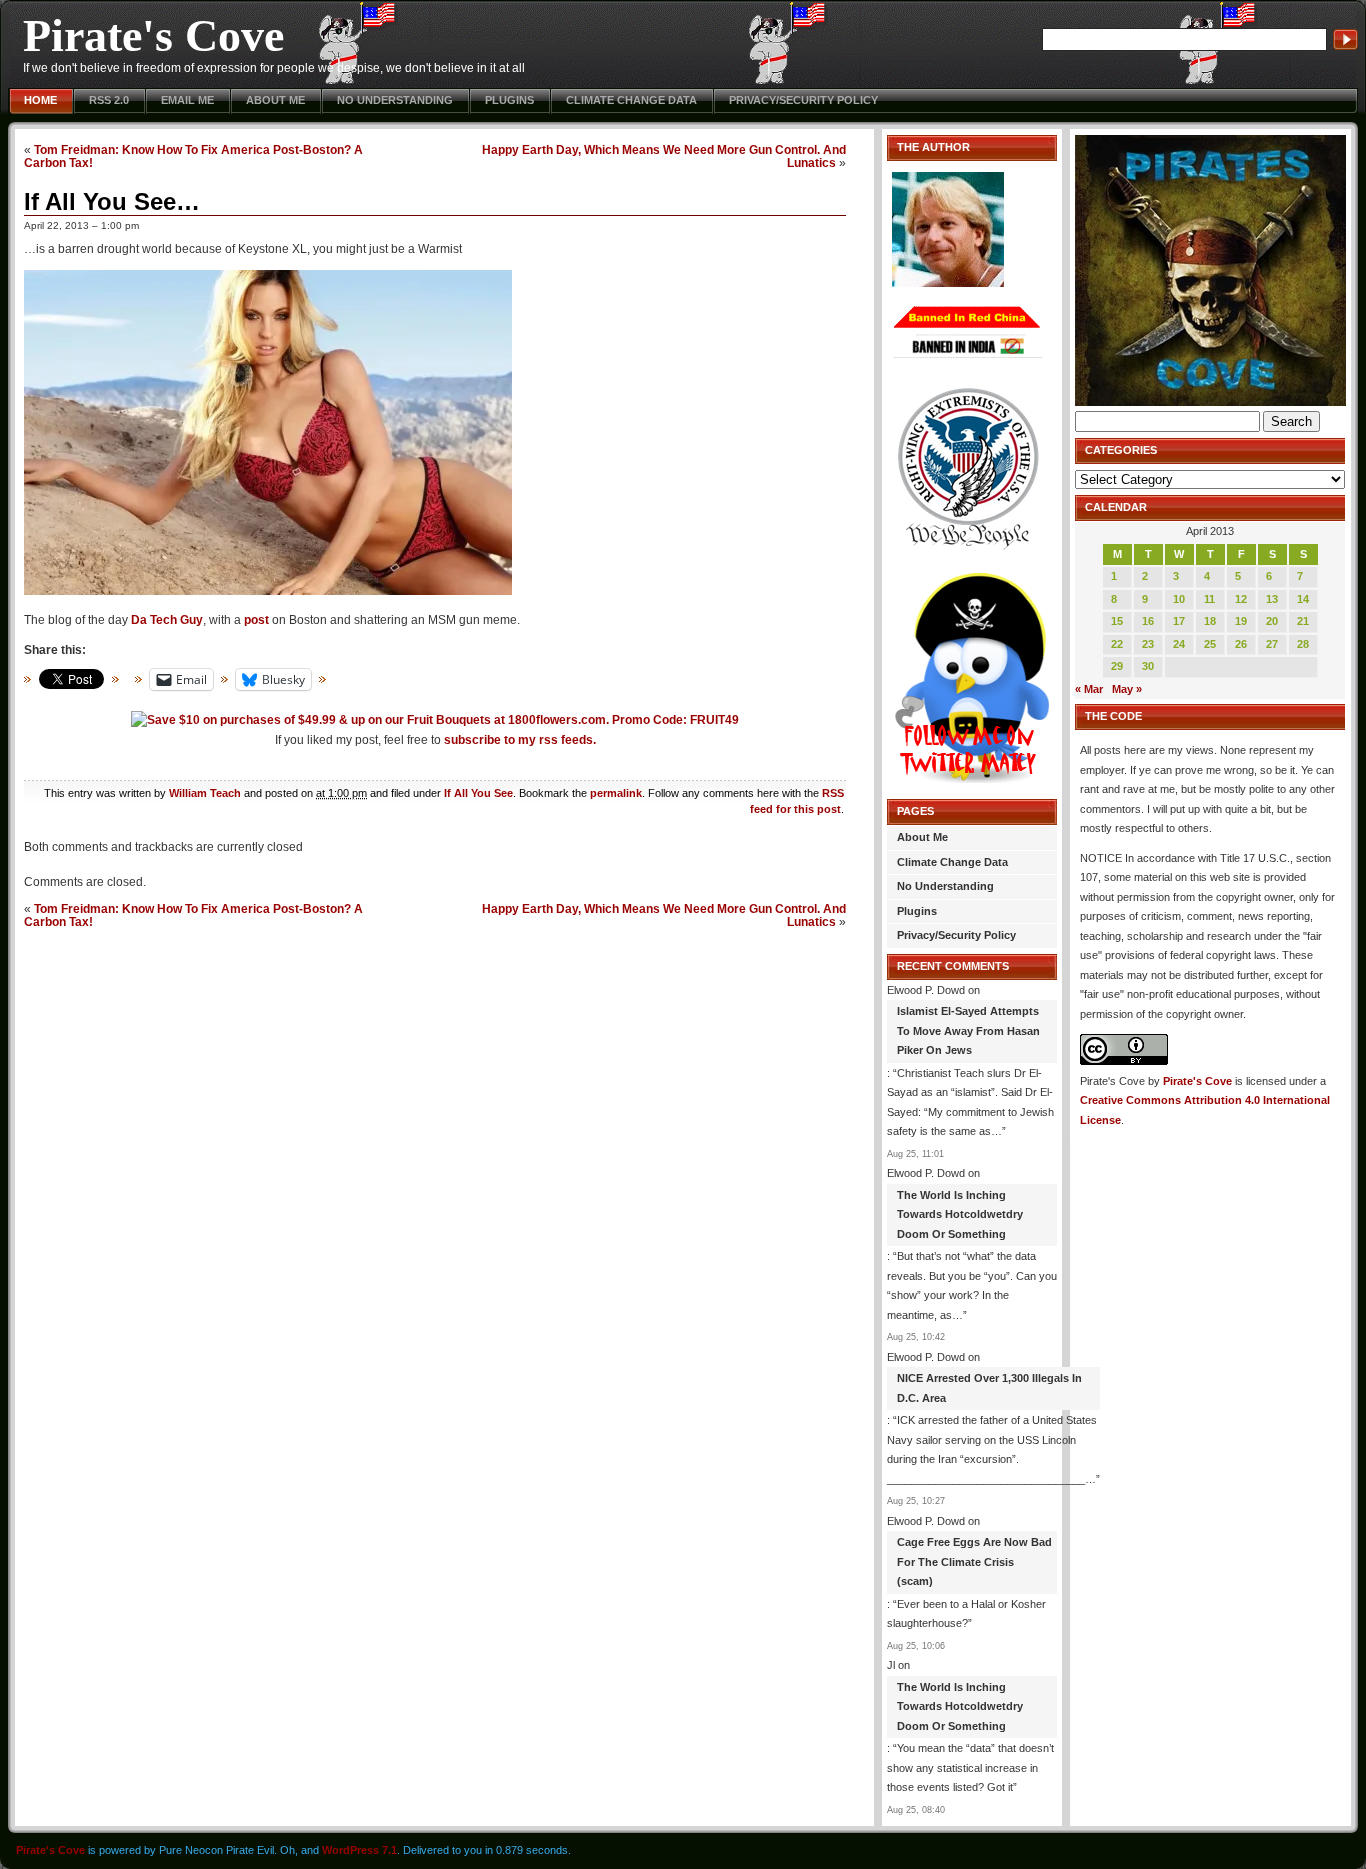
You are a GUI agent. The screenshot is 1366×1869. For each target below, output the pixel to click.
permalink (616, 793)
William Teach (205, 793)
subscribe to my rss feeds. (520, 740)
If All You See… (112, 201)
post (256, 620)
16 (1148, 621)
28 (1303, 644)
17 (1179, 621)
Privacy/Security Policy (803, 100)
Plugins (509, 100)
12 (1241, 599)
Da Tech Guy (167, 620)
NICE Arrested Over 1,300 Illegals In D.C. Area (989, 1388)
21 (1303, 621)
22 (1117, 644)
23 (1148, 644)
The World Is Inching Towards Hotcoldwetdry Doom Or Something (960, 1214)
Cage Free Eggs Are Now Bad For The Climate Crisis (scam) (974, 1561)
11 (1209, 599)
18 (1210, 621)
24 (1179, 644)
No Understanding (395, 100)
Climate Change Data (631, 100)
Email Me (187, 100)
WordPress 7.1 (359, 1850)
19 (1241, 621)
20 (1272, 621)
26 (1241, 644)
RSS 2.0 (109, 100)
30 (1148, 666)
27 (1272, 644)
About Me (275, 100)
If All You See (478, 793)
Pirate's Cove (153, 35)
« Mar (1089, 689)
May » (1127, 689)
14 (1303, 599)
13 (1272, 599)
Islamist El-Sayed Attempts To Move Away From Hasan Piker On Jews (968, 1030)
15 (1117, 621)
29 (1117, 666)
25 (1210, 644)
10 (1179, 599)
